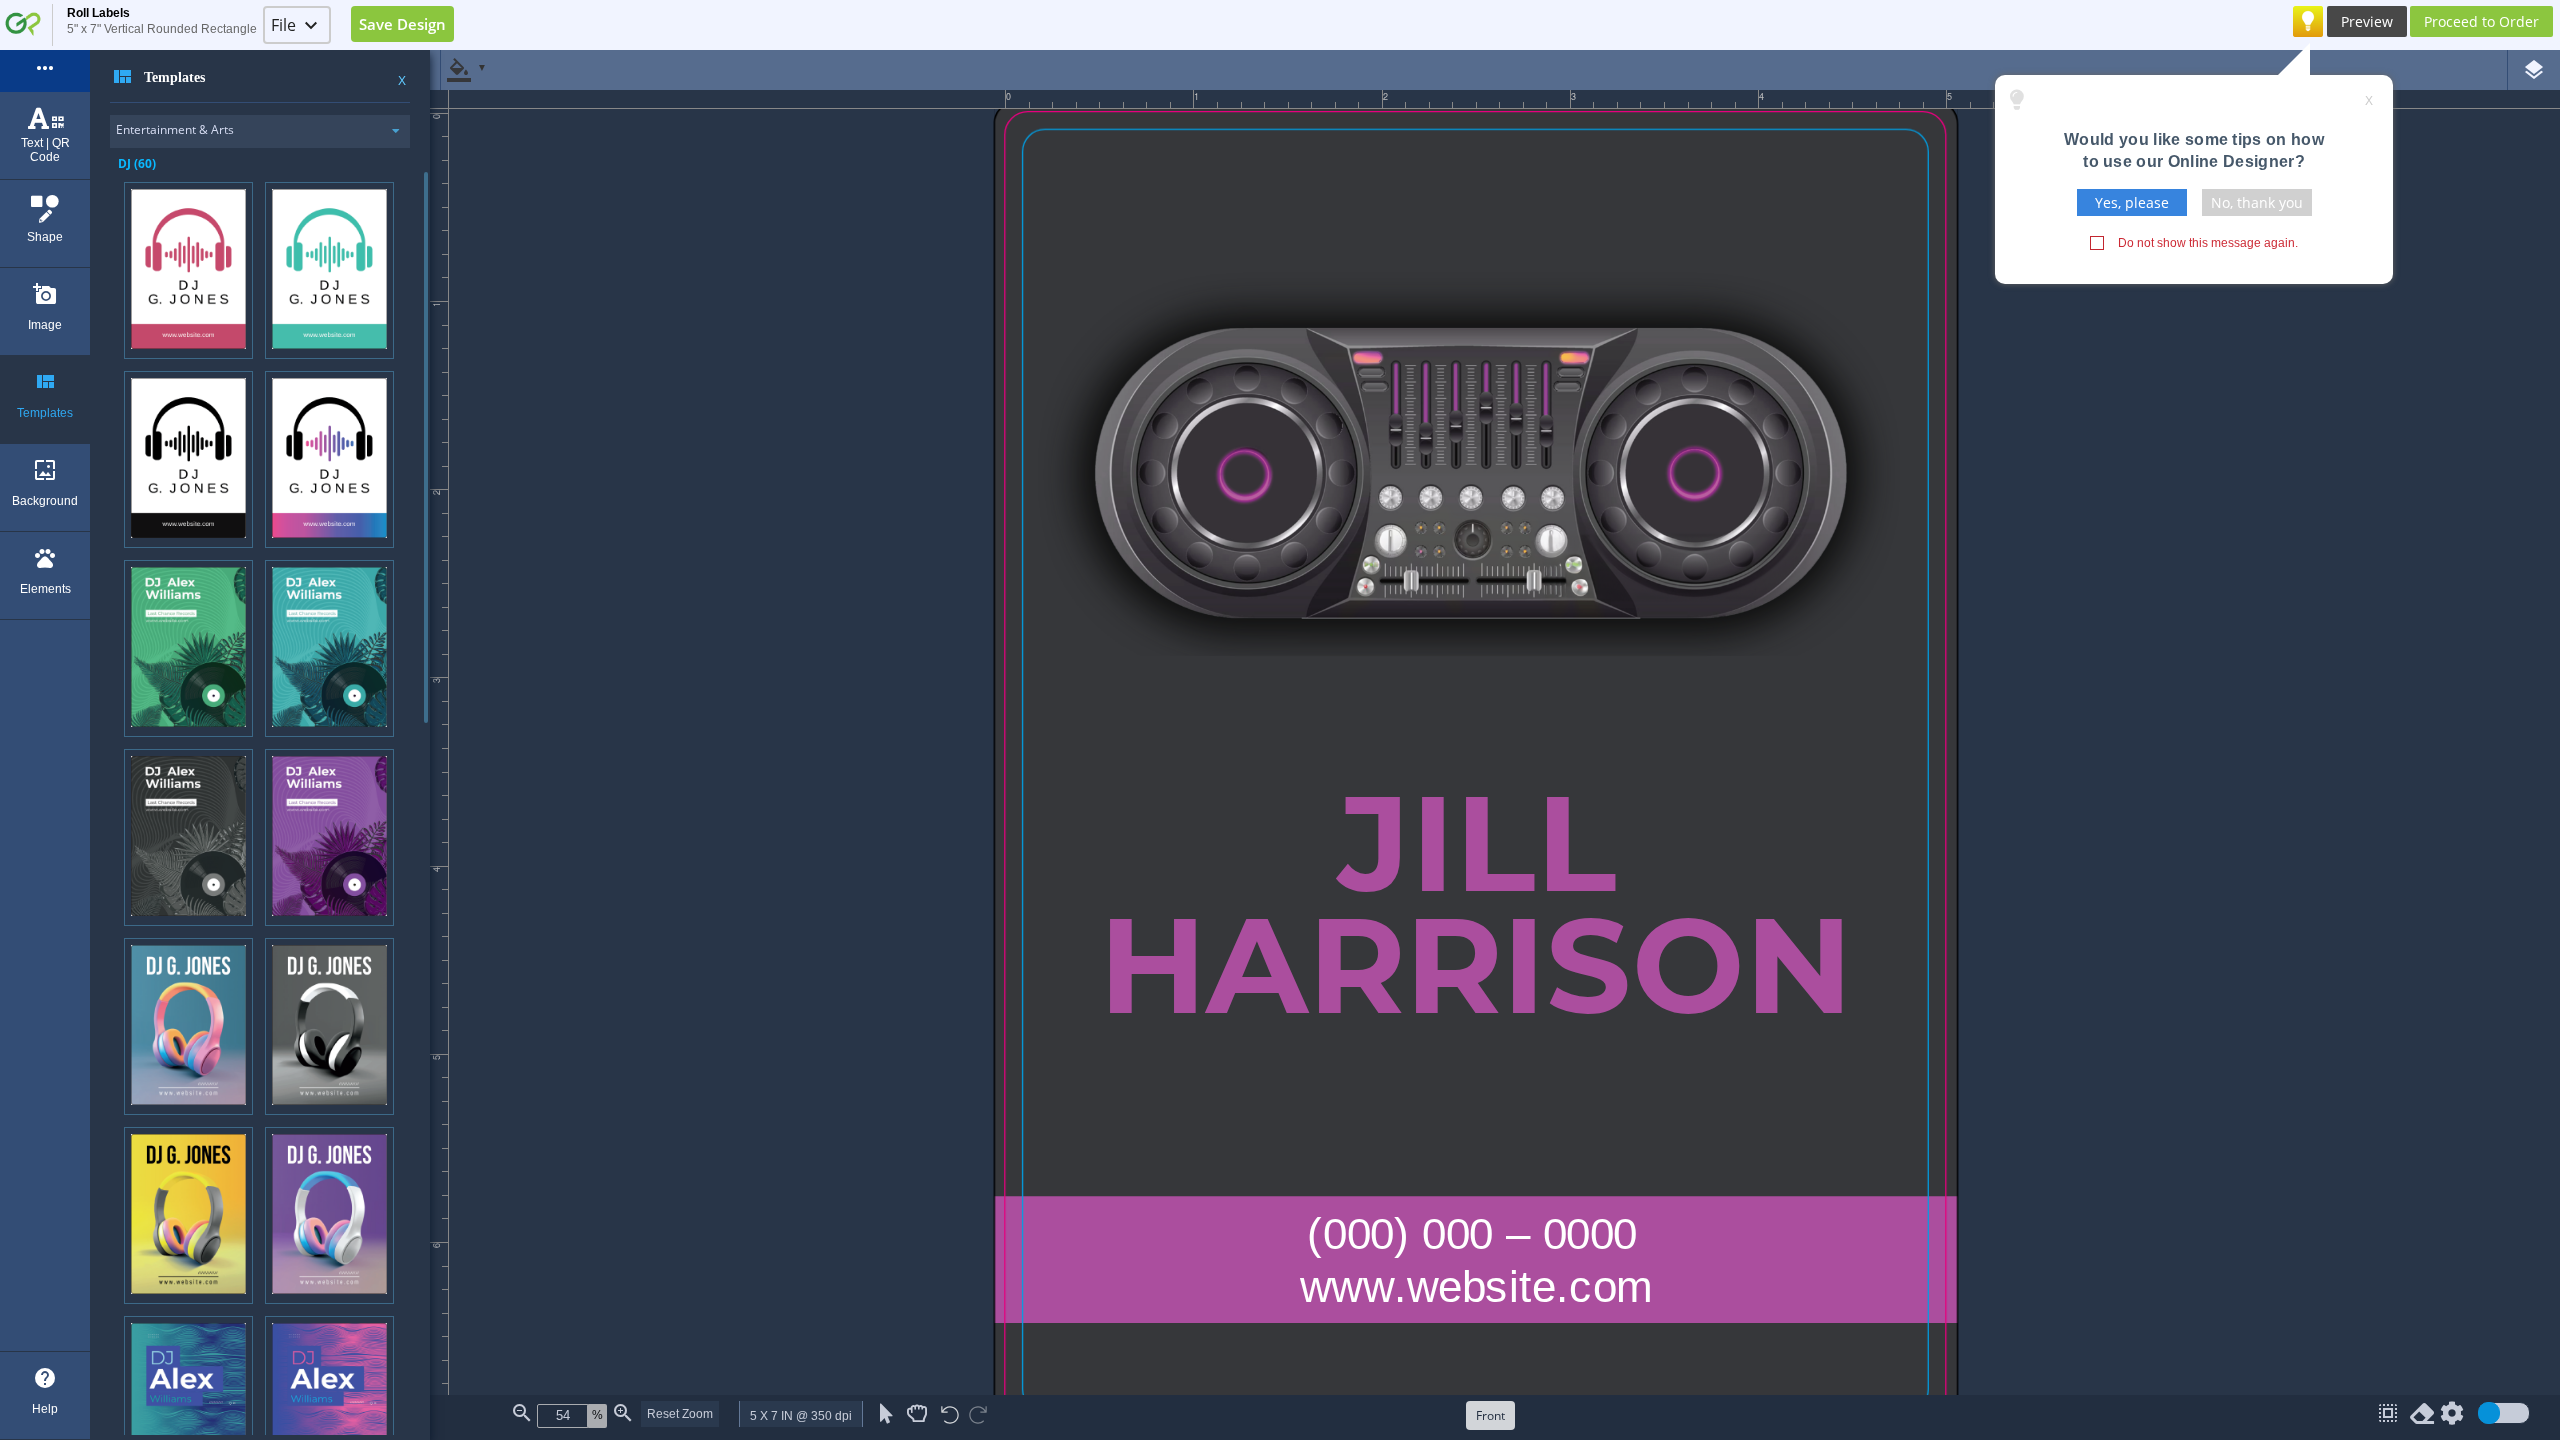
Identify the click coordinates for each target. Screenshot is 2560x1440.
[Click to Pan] (917, 1414)
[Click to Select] (886, 1414)
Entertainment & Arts (175, 129)
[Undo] (950, 1416)
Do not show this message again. (2208, 243)
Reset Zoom (680, 1414)
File (283, 25)
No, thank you (2257, 202)
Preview (2367, 21)
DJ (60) (137, 163)
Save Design (402, 24)
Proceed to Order (2481, 21)
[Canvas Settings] (2452, 1417)
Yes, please (2132, 202)
